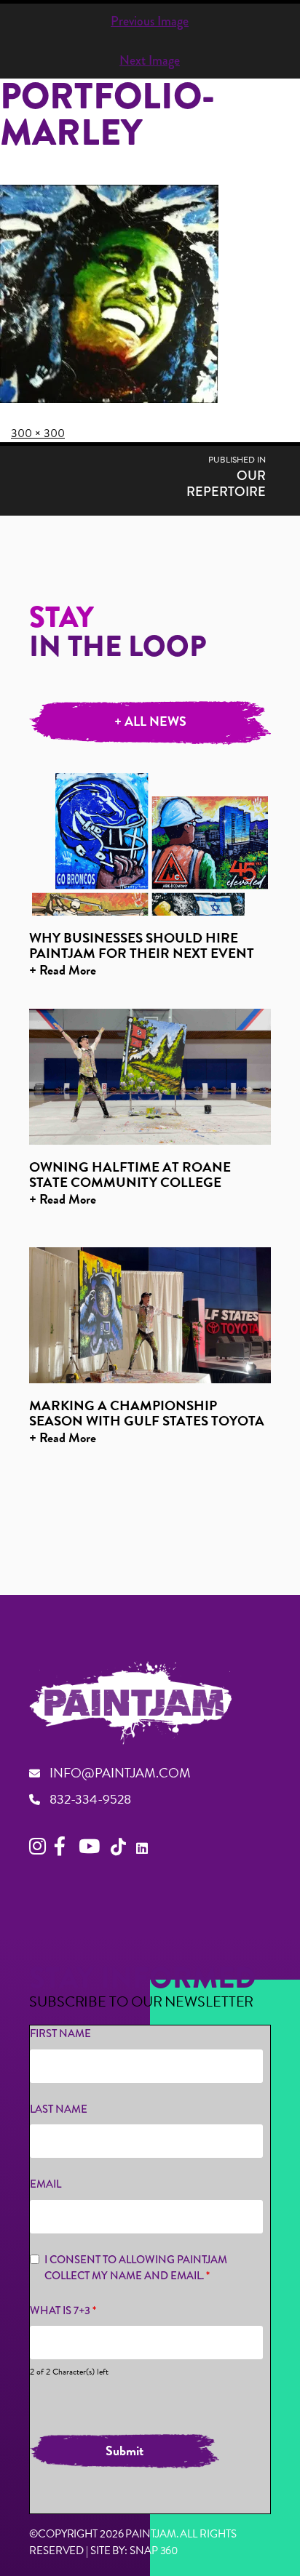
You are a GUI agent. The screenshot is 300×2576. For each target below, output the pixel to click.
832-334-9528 (90, 1799)
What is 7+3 (63, 2311)
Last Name (59, 2109)
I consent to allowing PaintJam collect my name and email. (136, 2268)
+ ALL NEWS (150, 721)
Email (46, 2184)
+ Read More (63, 970)
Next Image (150, 60)
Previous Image (150, 21)
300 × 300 (38, 433)
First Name (60, 2033)
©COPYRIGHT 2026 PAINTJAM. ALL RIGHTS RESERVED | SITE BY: (133, 2544)
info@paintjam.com (120, 1773)
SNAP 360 (154, 2551)
